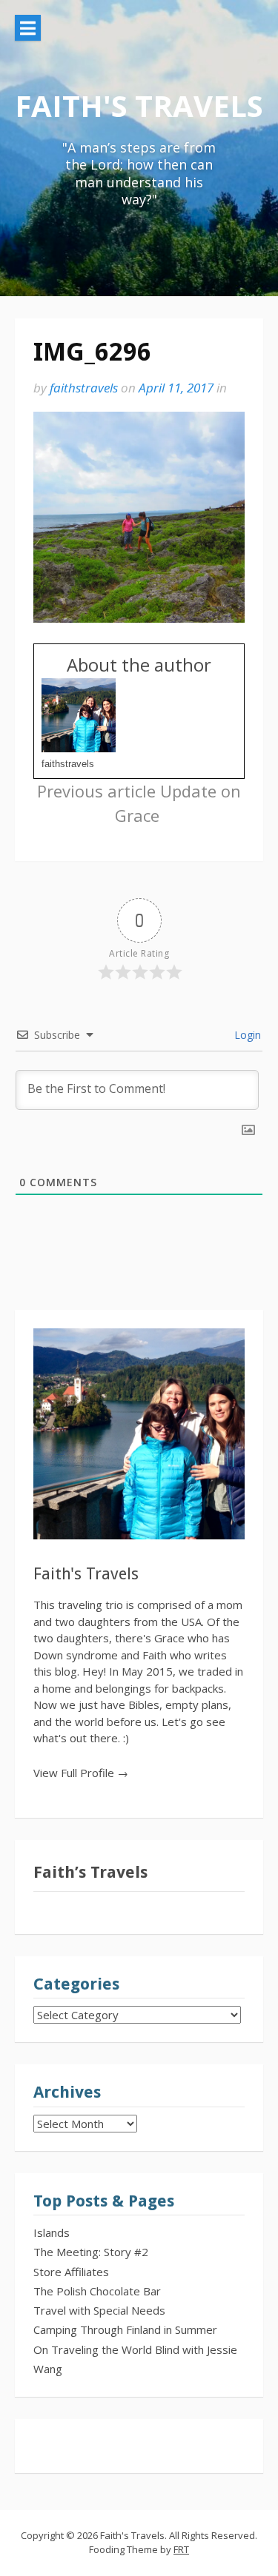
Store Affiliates (71, 2272)
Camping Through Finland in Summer (125, 2329)
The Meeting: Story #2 (91, 2252)
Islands (52, 2232)
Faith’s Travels (90, 1872)
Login (246, 1035)
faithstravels (84, 388)
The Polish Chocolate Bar (97, 2291)
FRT (181, 2549)
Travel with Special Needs (99, 2310)
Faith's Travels (139, 106)
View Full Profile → (81, 1773)
